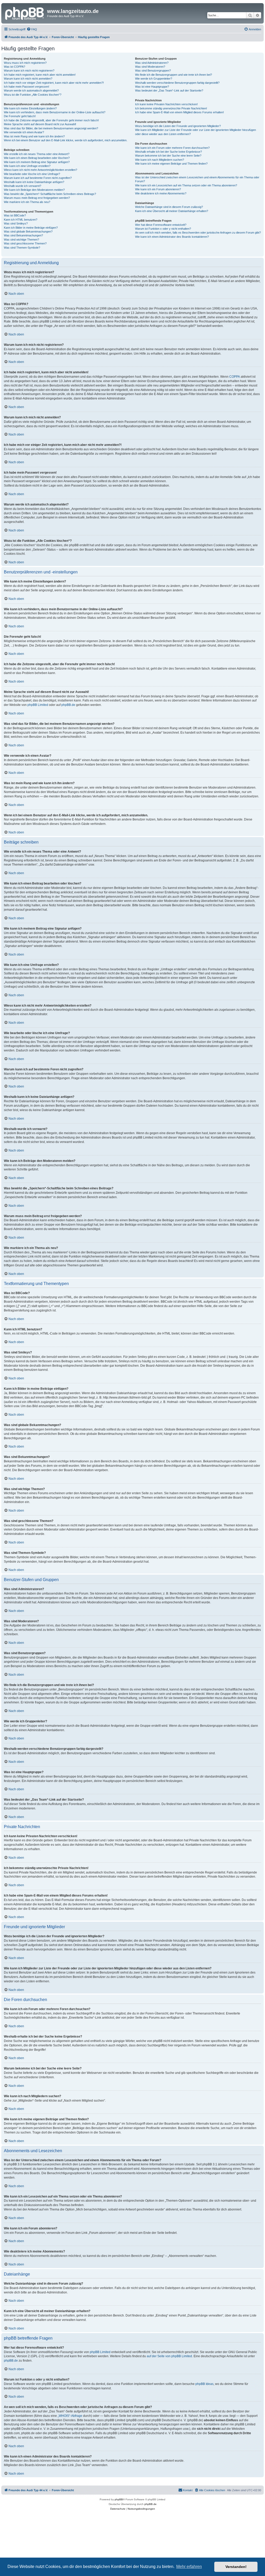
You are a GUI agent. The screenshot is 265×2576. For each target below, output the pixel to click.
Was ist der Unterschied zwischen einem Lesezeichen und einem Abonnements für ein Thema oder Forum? (197, 179)
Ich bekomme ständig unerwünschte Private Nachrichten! (171, 108)
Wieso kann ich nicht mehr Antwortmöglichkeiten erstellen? (41, 170)
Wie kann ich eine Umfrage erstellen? (27, 166)
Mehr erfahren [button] (189, 2567)
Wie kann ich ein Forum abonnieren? (158, 189)
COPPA (235, 377)
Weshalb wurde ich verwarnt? (23, 186)
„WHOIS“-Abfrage (70, 2416)
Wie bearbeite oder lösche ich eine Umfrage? (32, 174)
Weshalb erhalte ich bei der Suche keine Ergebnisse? (168, 152)
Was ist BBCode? (15, 215)
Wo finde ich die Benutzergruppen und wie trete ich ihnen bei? (174, 75)
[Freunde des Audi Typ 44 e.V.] (25, 13)
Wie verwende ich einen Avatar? (24, 132)
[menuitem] (32, 29)
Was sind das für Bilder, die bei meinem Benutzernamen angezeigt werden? (51, 128)
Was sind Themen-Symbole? (22, 248)
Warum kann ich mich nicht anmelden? (28, 79)
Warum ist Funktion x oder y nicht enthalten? (163, 229)
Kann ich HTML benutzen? (21, 220)
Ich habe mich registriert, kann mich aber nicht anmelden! (40, 75)
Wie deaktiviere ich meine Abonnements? (161, 193)
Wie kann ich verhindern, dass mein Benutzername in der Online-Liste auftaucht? (55, 112)
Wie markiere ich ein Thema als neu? (27, 202)
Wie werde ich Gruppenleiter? (154, 79)
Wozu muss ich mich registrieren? (25, 63)
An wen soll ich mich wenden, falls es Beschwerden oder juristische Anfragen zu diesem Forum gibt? (198, 233)
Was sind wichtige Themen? (21, 240)
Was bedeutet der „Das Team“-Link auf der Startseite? (169, 90)
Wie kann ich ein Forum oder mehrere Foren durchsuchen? (172, 148)
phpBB (119, 2499)
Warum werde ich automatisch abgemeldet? (31, 90)
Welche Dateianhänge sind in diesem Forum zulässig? (169, 207)
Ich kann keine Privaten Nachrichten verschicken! (166, 104)
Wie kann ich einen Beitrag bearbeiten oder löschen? (37, 158)
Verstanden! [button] (236, 2567)
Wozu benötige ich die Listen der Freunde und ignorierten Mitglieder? (178, 126)
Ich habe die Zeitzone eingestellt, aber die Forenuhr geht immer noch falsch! (51, 120)
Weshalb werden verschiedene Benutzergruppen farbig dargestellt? (177, 83)
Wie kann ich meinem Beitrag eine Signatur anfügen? (37, 162)
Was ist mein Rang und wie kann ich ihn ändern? (34, 136)
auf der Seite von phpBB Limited (169, 2356)
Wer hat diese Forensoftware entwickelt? (161, 225)
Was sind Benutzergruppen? (153, 71)
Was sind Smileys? (16, 223)
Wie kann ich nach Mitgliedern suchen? (160, 160)
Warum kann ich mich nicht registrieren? (29, 71)
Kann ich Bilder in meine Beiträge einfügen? (31, 228)
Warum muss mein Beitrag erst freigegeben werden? (37, 198)
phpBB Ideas (204, 2384)
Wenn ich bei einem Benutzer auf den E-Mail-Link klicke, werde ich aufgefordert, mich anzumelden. (66, 140)
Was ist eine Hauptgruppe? (152, 87)
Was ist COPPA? (14, 67)
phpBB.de (68, 705)
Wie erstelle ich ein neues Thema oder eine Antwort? (37, 154)
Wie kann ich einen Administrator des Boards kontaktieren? (172, 237)
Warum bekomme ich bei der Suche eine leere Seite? (168, 156)
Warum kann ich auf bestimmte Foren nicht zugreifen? (38, 178)
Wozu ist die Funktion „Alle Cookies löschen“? (33, 95)
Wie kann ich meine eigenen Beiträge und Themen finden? (171, 164)
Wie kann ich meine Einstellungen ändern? (30, 108)
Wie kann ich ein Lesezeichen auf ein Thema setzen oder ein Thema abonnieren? (186, 185)
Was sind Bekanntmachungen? (23, 235)
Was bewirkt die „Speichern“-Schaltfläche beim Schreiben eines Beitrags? (50, 194)
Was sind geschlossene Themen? (25, 243)
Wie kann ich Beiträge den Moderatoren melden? (34, 190)
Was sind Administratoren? (152, 63)
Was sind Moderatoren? (150, 67)
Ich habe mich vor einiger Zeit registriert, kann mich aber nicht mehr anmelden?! (54, 83)
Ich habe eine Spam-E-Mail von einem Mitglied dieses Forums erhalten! (179, 112)
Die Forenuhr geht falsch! (20, 116)
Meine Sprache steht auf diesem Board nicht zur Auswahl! (40, 124)
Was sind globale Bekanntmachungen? (28, 231)
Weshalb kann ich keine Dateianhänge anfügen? (34, 182)
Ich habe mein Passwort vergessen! (27, 87)
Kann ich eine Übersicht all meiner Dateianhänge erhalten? (172, 211)
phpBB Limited (38, 705)
